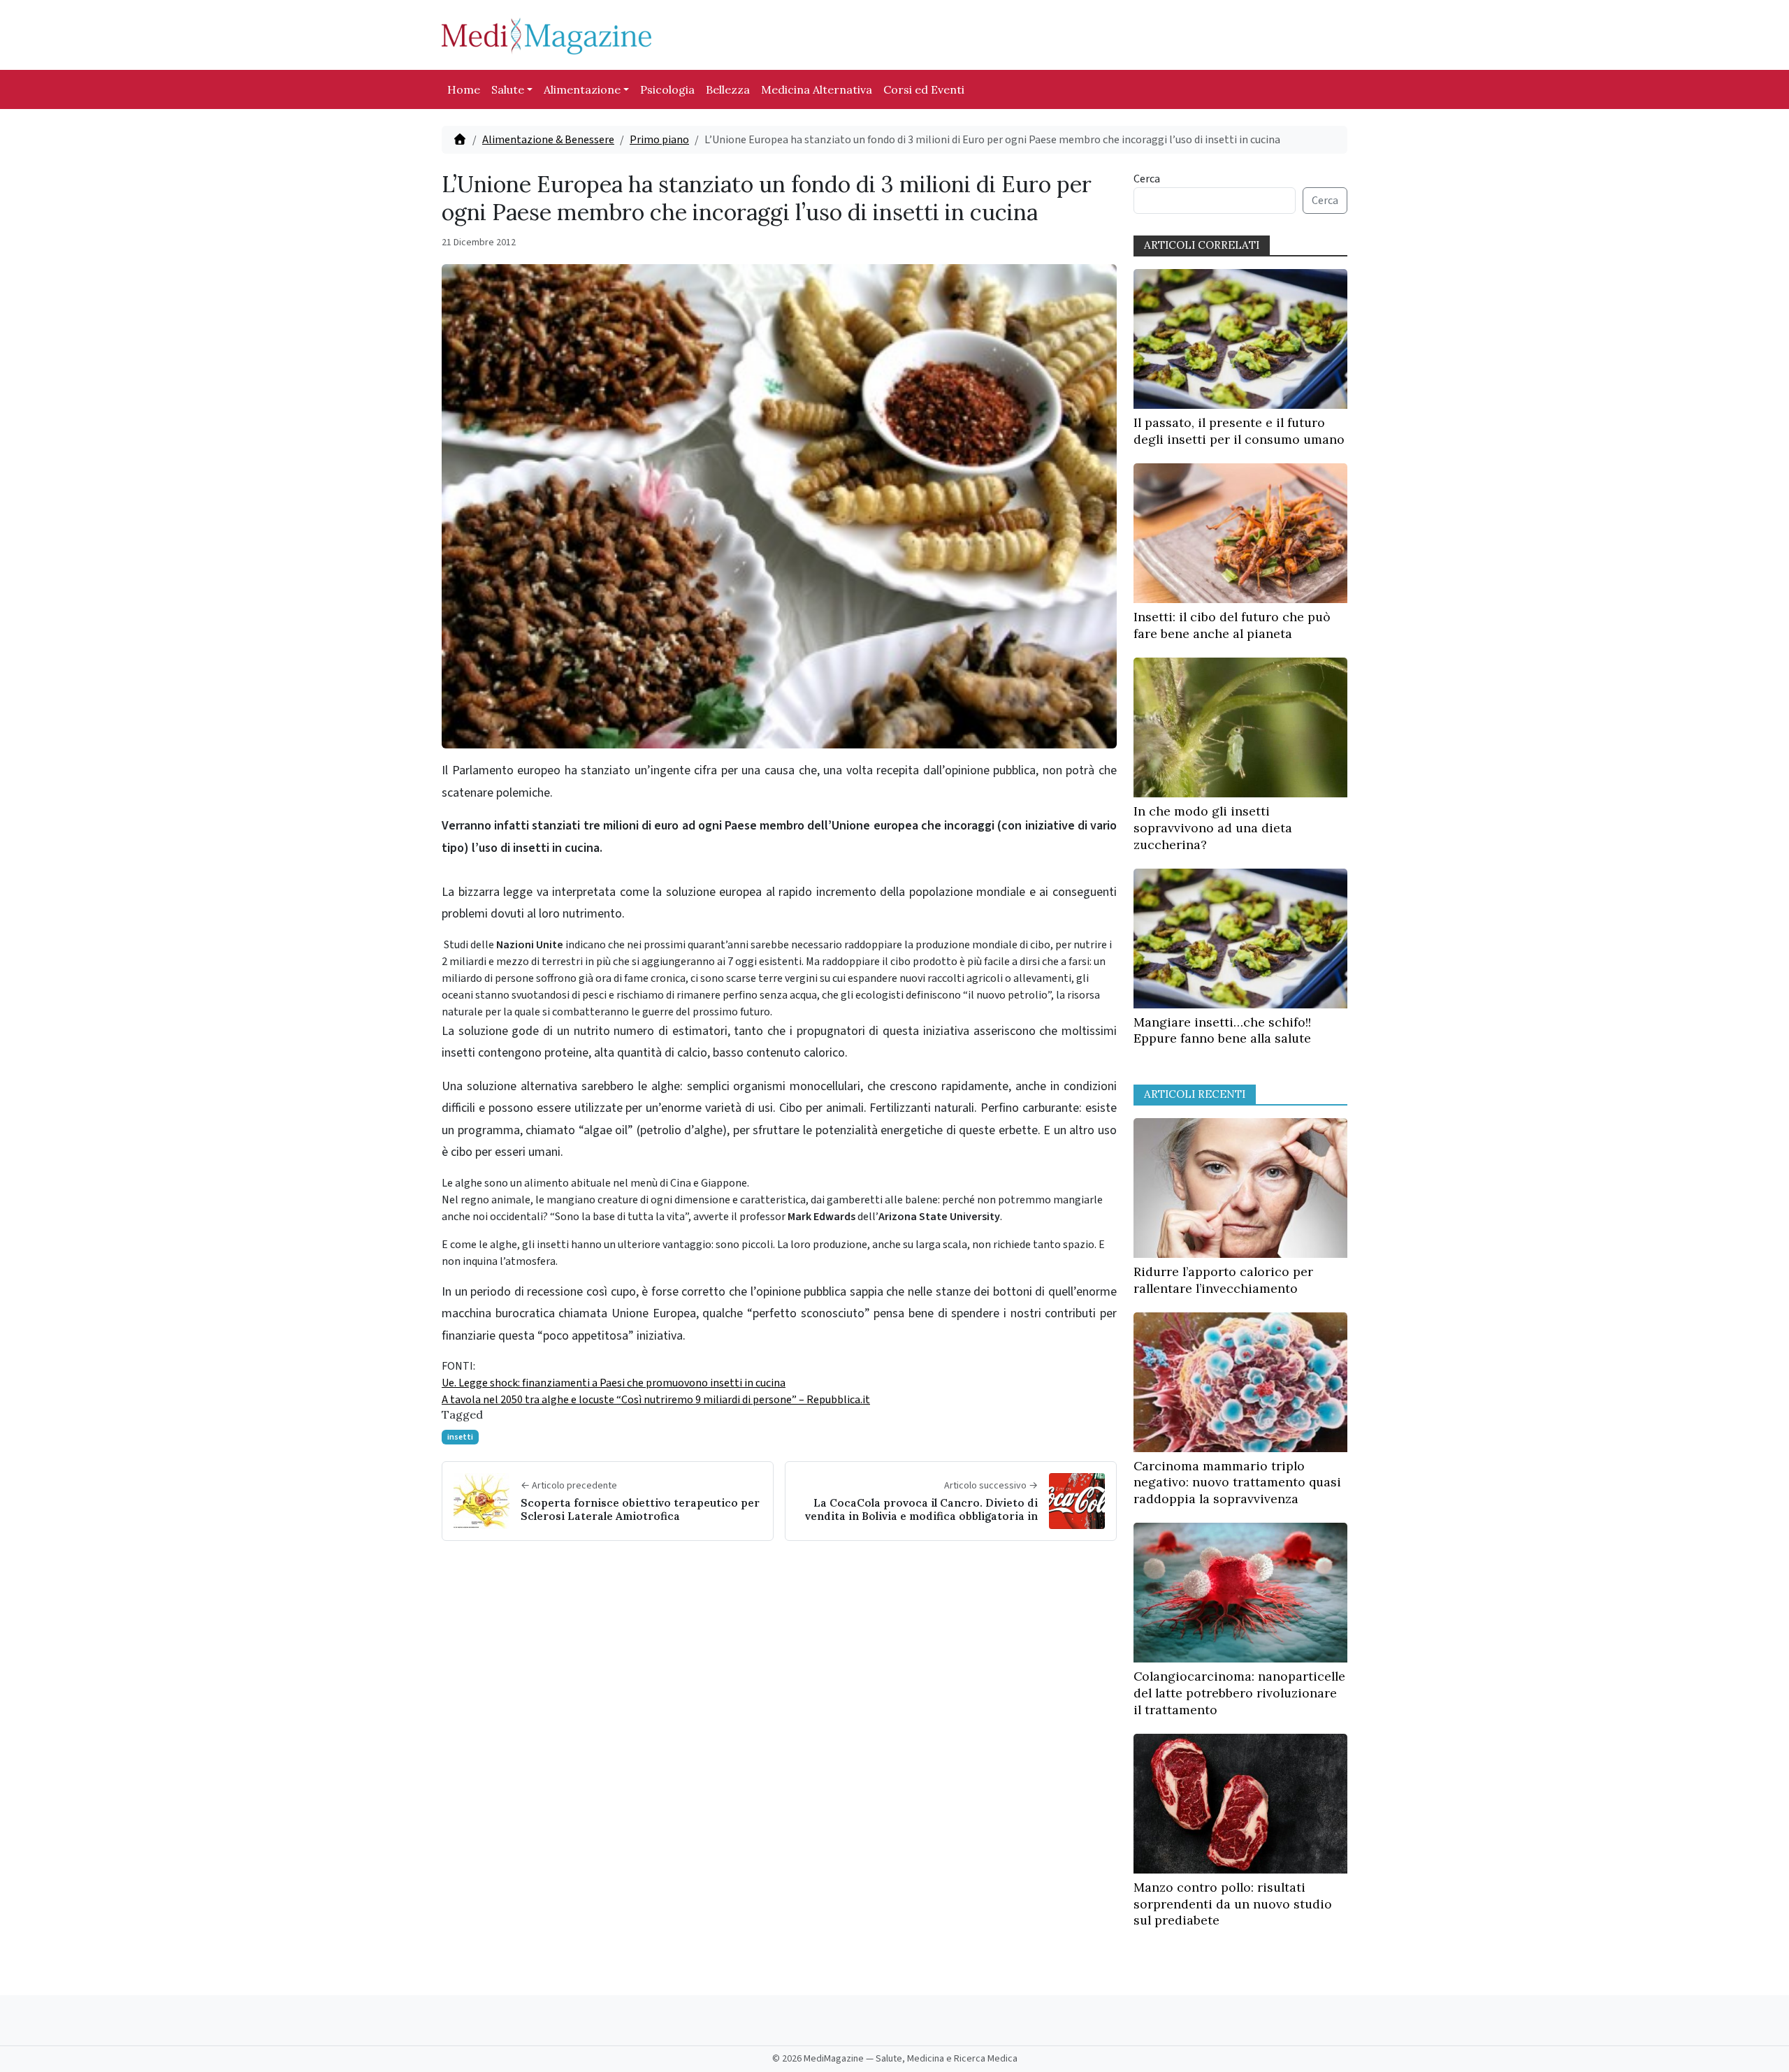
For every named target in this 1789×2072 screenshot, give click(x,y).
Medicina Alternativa (817, 89)
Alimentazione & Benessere (548, 140)
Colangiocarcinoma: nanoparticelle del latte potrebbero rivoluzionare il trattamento (1239, 1693)
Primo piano (659, 140)
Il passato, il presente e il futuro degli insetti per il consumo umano (1239, 431)
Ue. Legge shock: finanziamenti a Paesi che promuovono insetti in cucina (614, 1383)
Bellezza (728, 89)
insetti (460, 1437)
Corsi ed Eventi (924, 89)
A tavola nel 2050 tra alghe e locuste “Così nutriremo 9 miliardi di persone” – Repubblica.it (656, 1400)
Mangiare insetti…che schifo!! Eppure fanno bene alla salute (1222, 1030)
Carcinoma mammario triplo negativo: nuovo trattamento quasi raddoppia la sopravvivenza (1237, 1483)
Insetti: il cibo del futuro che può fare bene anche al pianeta (1232, 625)
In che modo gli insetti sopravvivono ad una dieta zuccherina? (1213, 828)
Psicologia (667, 89)
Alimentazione (582, 89)
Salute (508, 89)
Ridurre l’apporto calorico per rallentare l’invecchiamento (1223, 1280)
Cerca (1147, 179)
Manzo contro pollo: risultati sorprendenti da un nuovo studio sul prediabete (1233, 1904)
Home (464, 89)
